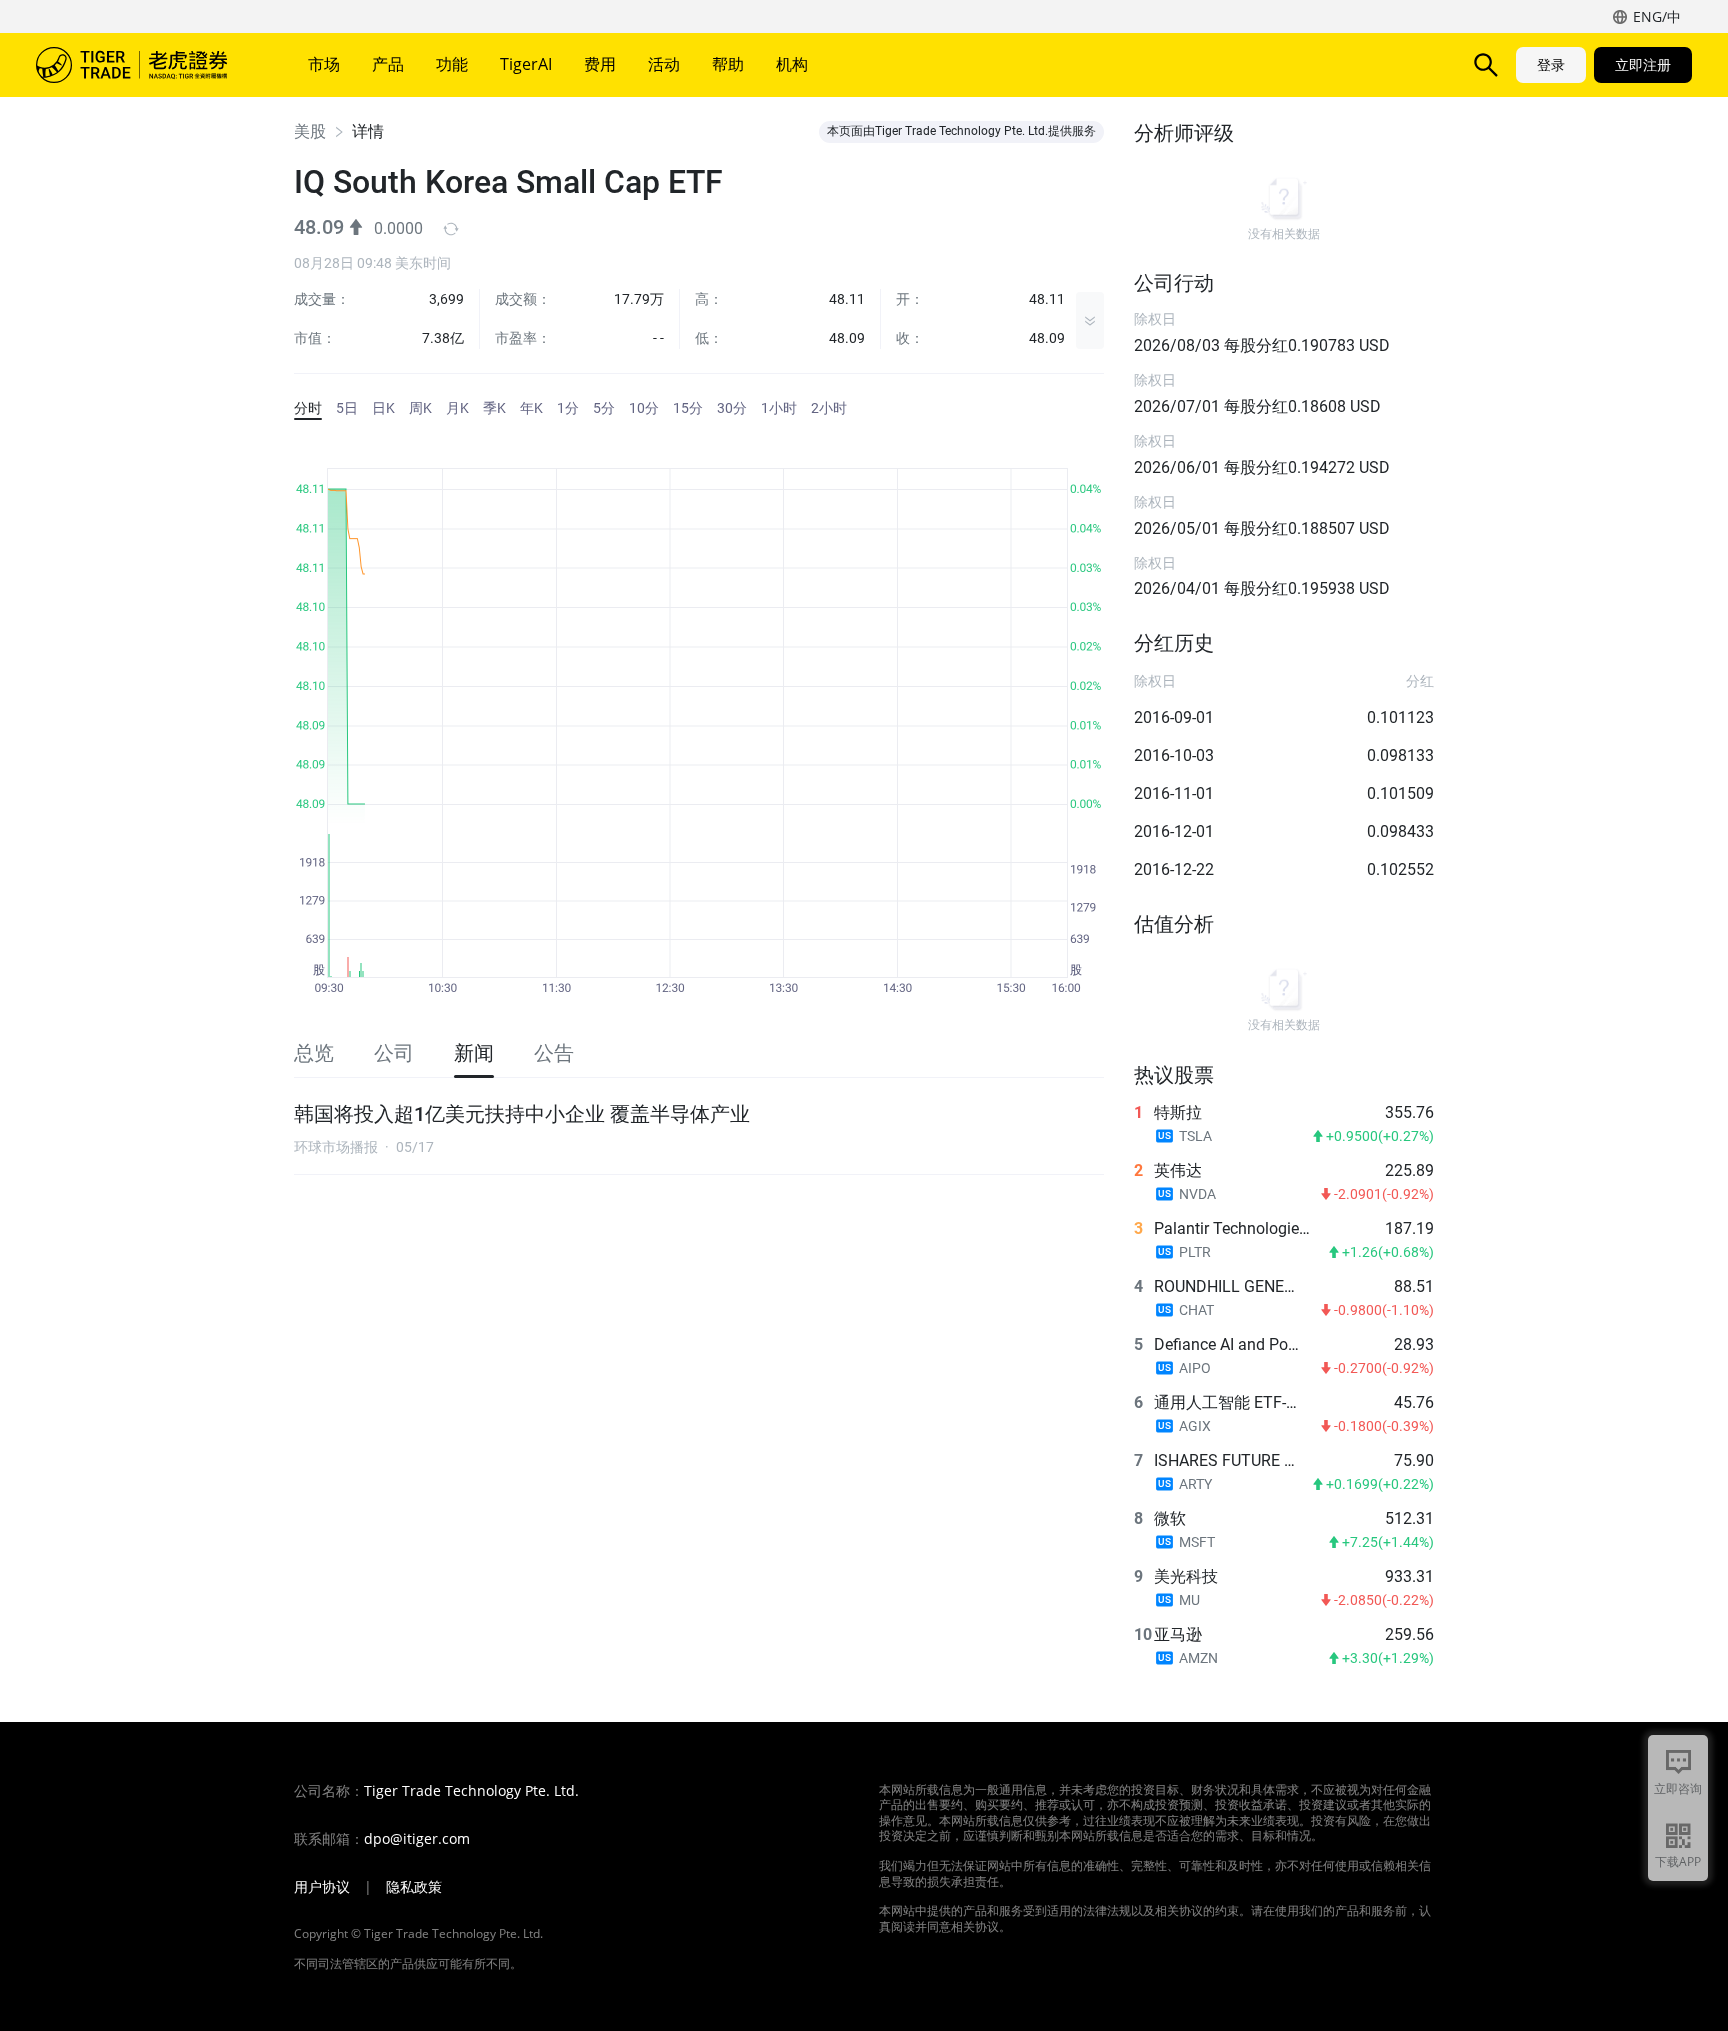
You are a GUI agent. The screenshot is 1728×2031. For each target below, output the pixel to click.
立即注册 (1643, 64)
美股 (310, 131)
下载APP (1678, 1861)
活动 (664, 64)
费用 (600, 64)
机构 (792, 64)
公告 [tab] (554, 1053)
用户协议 (322, 1887)
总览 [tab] (314, 1053)
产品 (388, 64)
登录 (1551, 64)
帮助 (728, 64)
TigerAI (526, 64)
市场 (324, 64)
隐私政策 (414, 1887)
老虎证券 (146, 65)
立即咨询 (1678, 1788)
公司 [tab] (394, 1053)
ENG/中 (1657, 16)
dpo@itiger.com (417, 1839)
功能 (452, 64)
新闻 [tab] (474, 1053)
